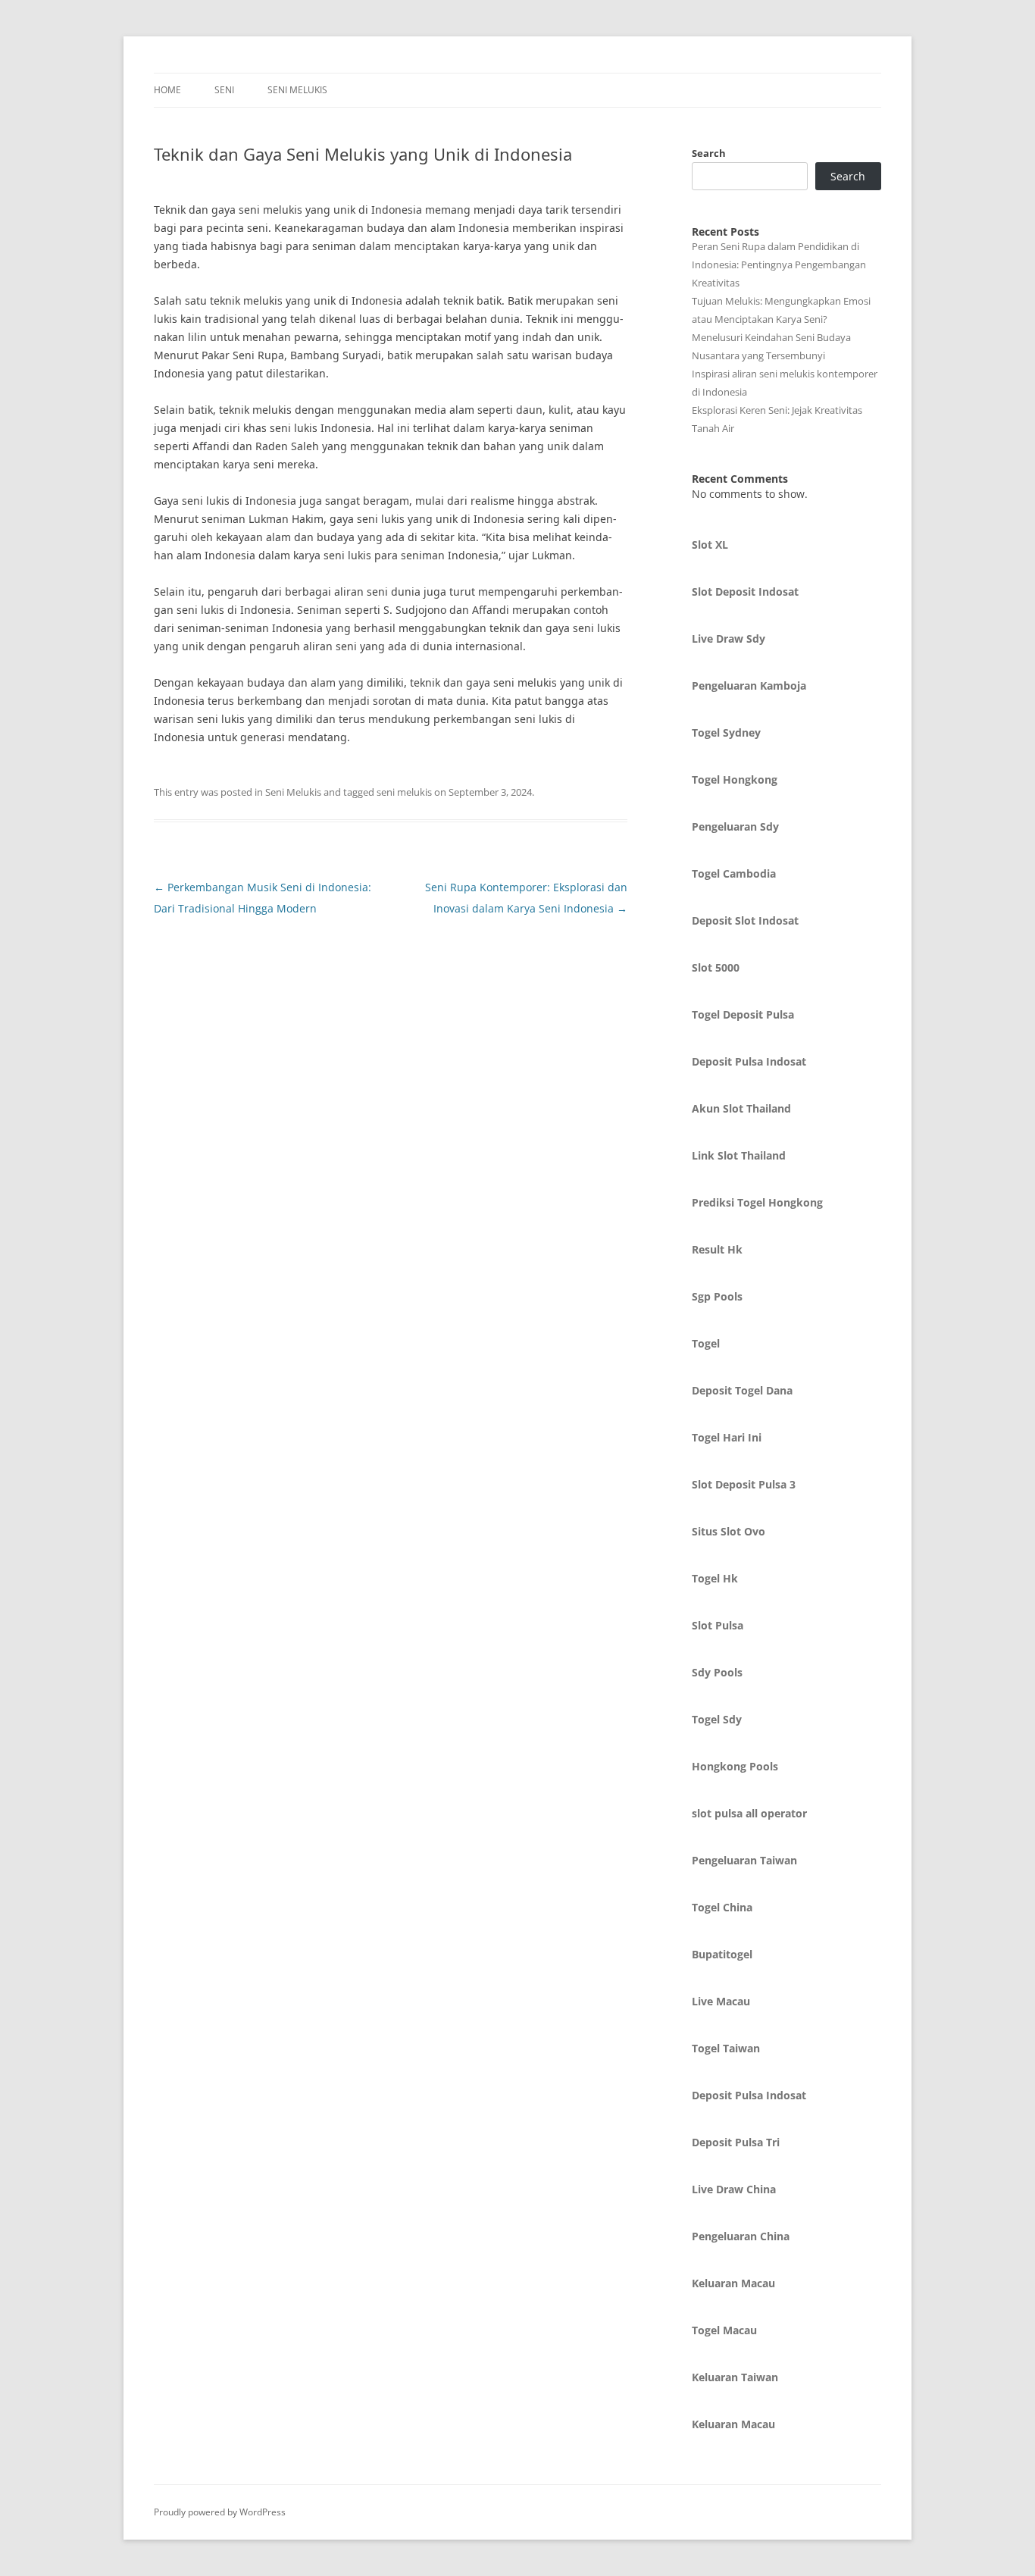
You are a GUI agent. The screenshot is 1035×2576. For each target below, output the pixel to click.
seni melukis (404, 792)
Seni (224, 90)
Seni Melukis (297, 90)
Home (167, 90)
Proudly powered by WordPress (220, 2512)
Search (709, 153)
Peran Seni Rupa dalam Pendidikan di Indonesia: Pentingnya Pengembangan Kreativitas (779, 264)
